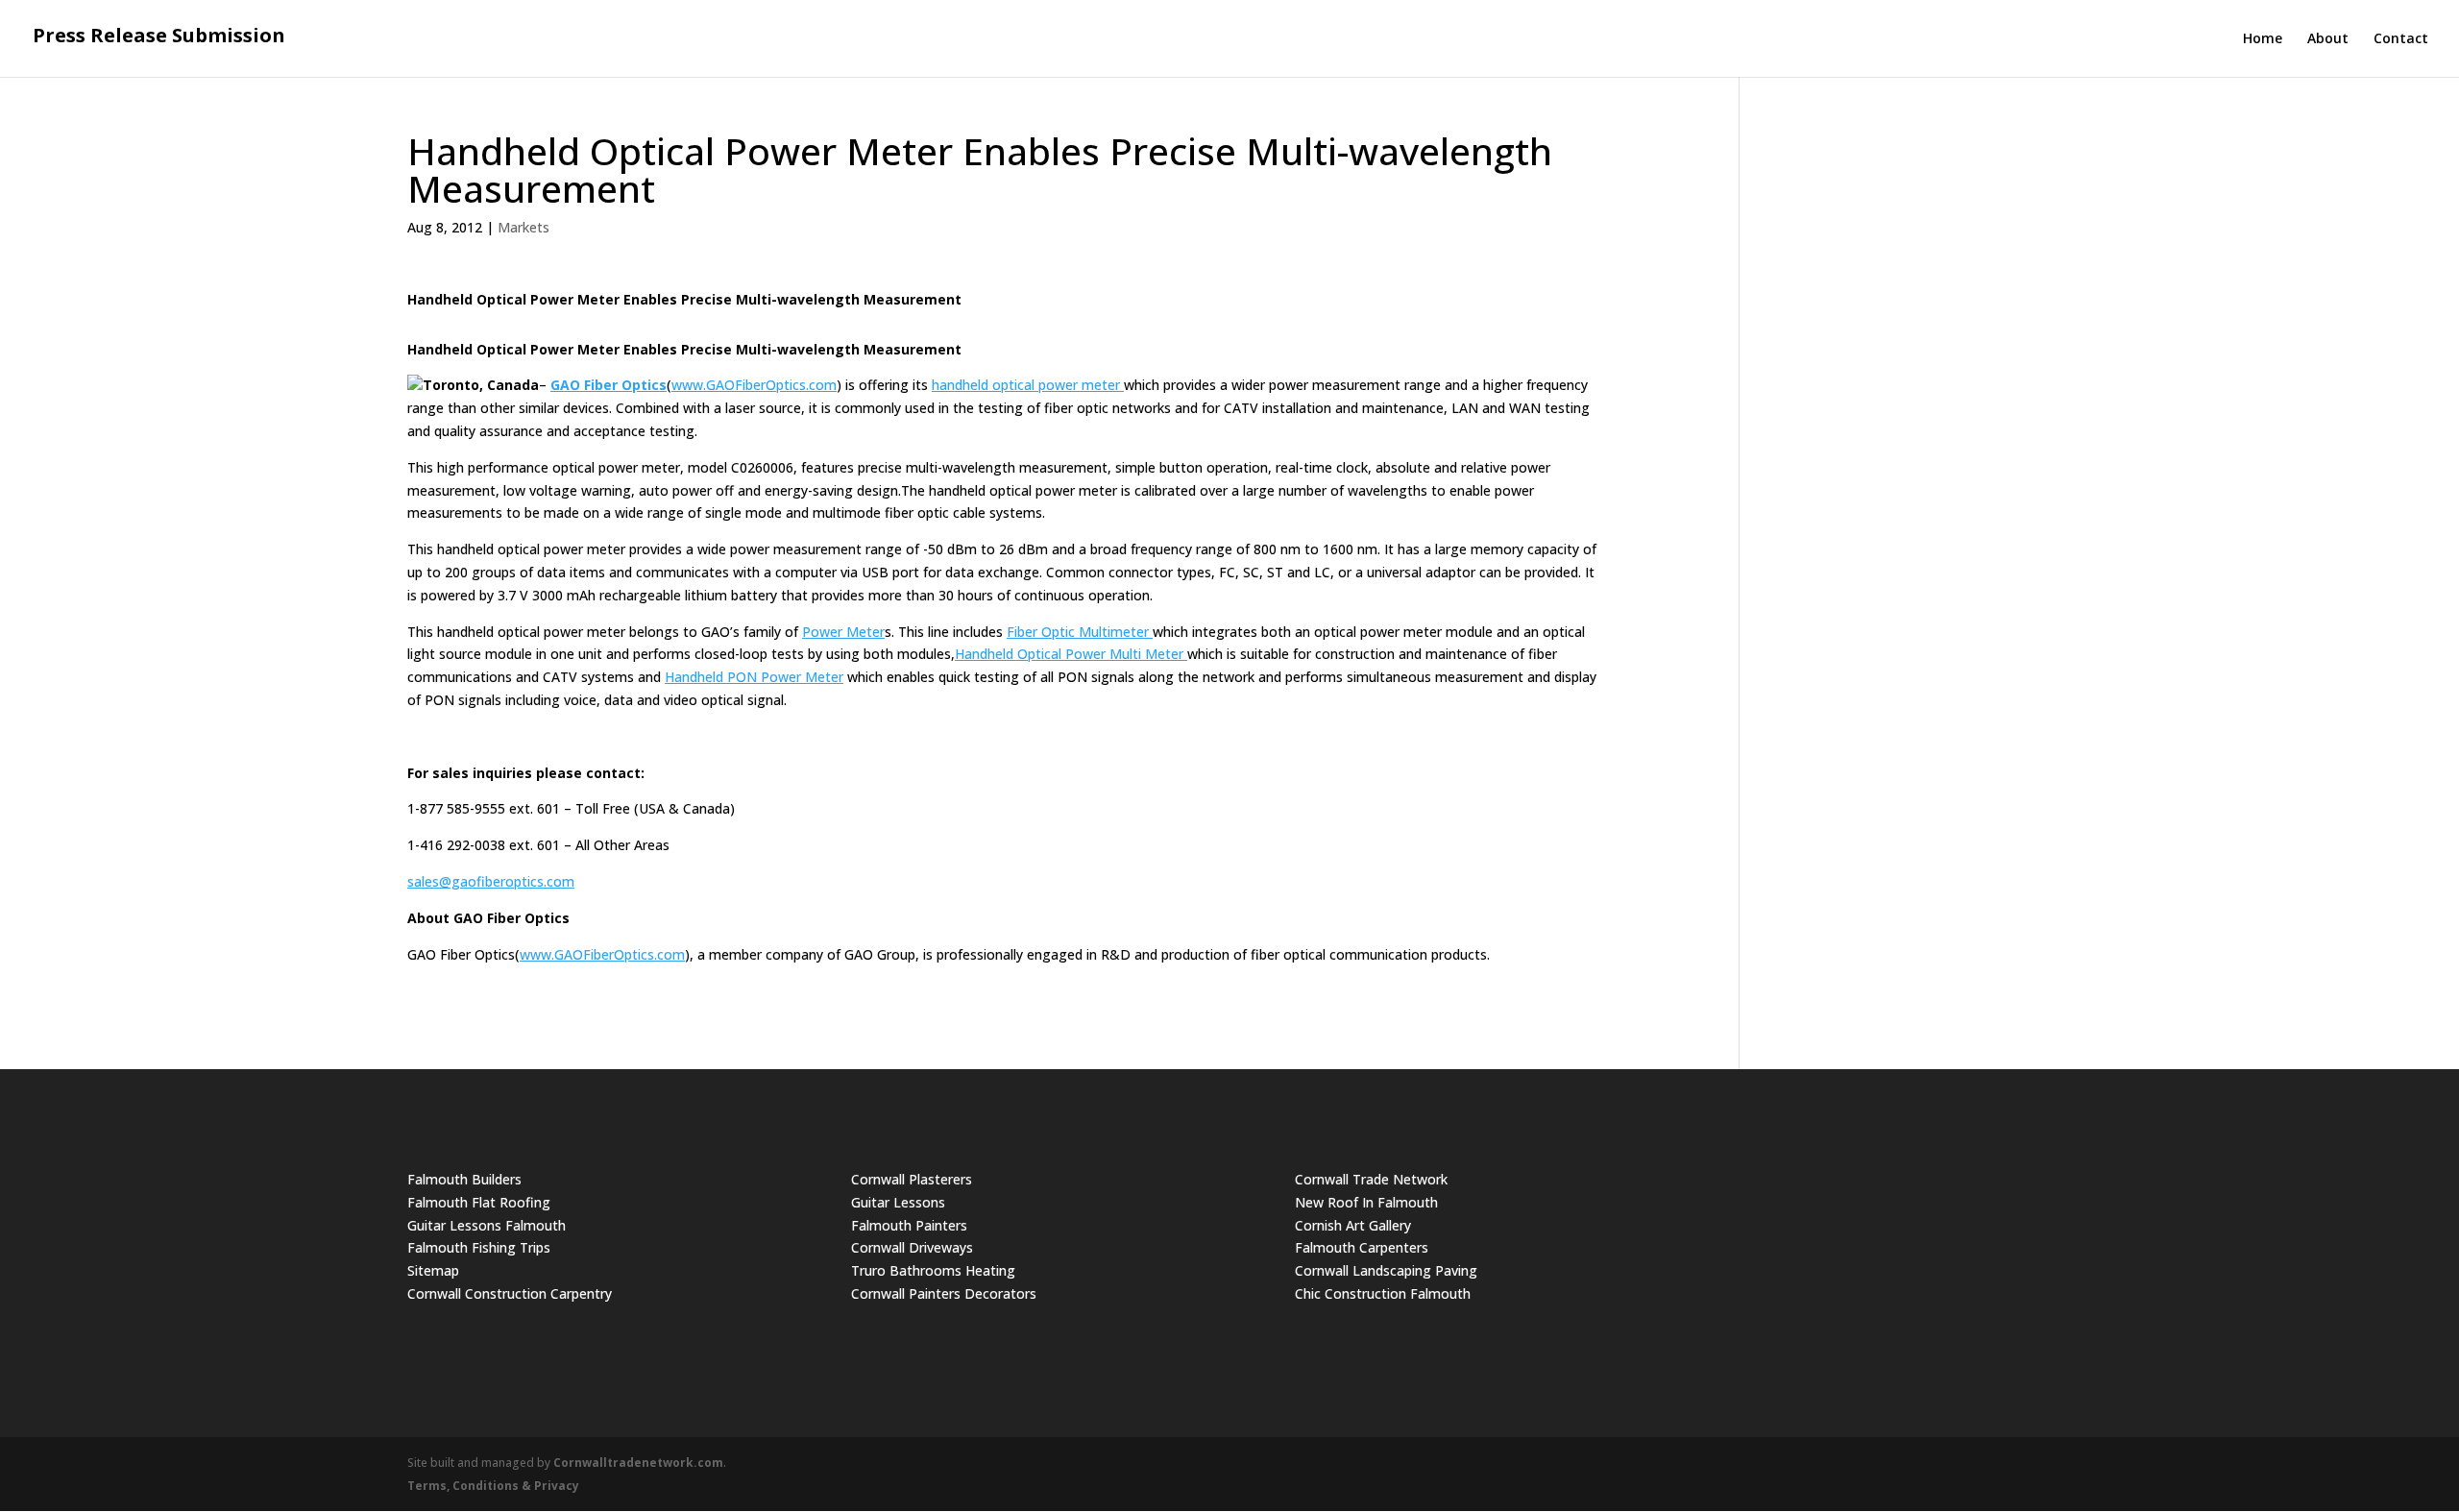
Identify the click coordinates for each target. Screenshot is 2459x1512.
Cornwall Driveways (912, 1247)
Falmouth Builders (464, 1179)
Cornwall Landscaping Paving (1386, 1270)
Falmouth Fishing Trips (479, 1247)
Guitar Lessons (898, 1202)
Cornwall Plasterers (912, 1179)
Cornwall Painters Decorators (944, 1293)
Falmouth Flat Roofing (479, 1202)
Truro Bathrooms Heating (933, 1270)
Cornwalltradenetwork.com (638, 1463)
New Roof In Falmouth (1366, 1202)
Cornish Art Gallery (1353, 1225)
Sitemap (433, 1270)
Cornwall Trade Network (1371, 1179)
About (2328, 39)
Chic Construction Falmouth (1383, 1293)
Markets (523, 227)
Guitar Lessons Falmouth (487, 1225)
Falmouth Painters (909, 1225)
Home (2263, 39)
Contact (2401, 39)
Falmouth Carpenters (1362, 1247)
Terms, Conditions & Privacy (493, 1486)
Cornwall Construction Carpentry (510, 1293)
